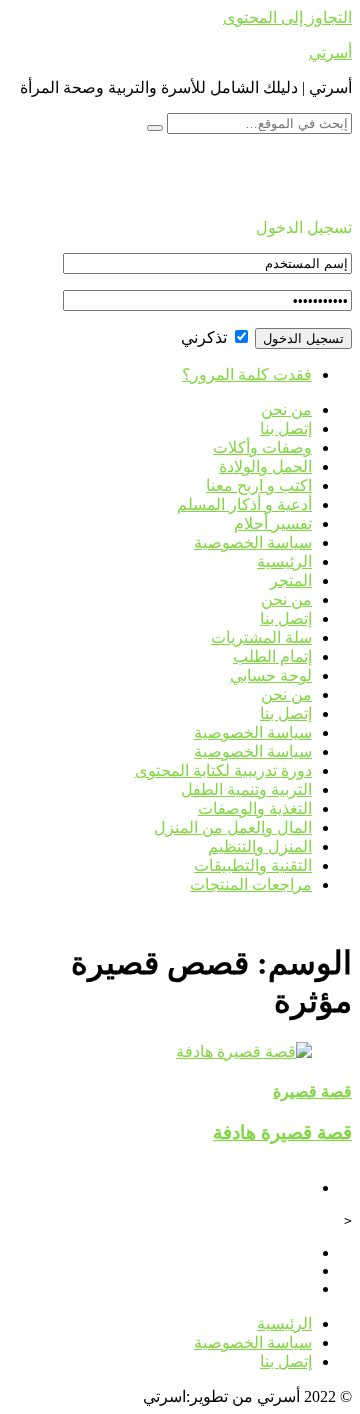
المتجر (291, 580)
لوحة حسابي (271, 675)
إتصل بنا (286, 428)
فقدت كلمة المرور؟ (247, 374)
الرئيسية (284, 561)
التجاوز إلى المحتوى (287, 17)
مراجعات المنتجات (251, 884)
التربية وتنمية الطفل (246, 789)
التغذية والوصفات (255, 808)
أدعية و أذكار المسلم (244, 504)
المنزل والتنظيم (260, 846)
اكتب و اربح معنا (259, 485)
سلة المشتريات (261, 637)
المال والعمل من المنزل (233, 827)
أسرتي (330, 52)
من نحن (286, 409)
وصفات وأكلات (262, 447)
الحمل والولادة (265, 466)
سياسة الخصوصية (253, 542)
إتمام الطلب (272, 656)
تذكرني (206, 337)
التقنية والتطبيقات (253, 865)
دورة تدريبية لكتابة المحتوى (223, 770)
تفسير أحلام (273, 523)
